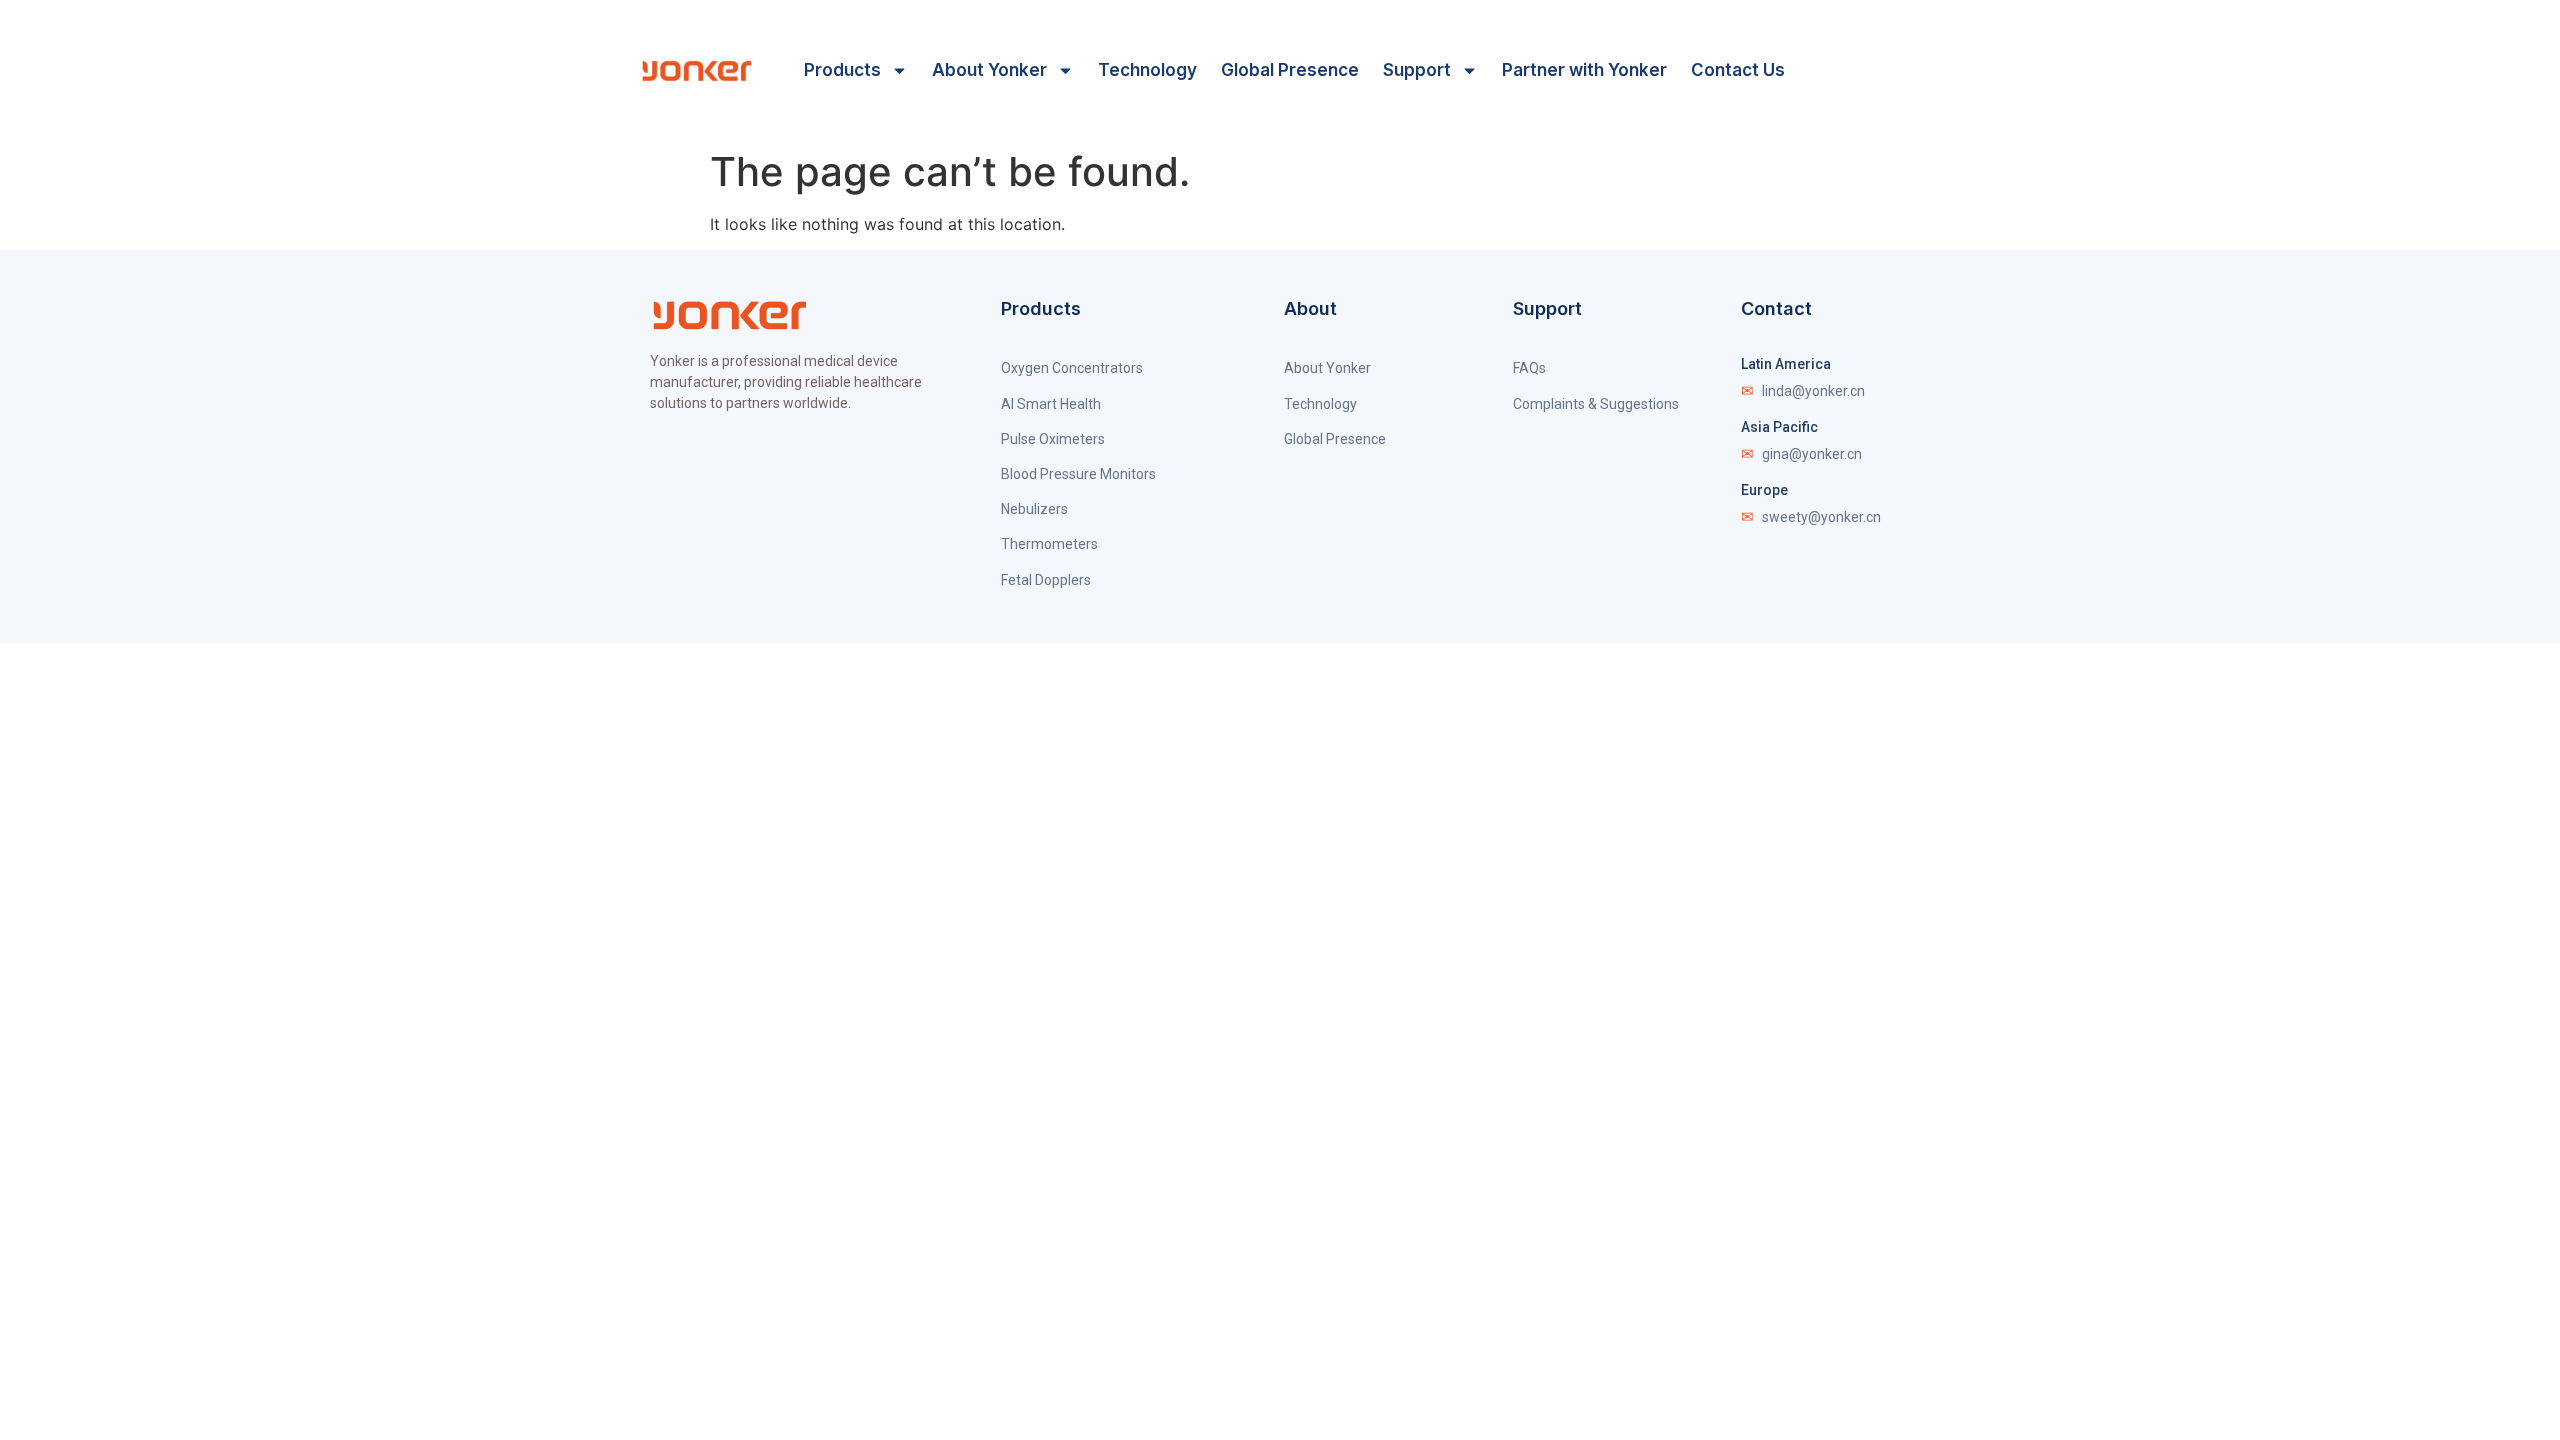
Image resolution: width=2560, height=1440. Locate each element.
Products (842, 70)
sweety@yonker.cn (1811, 517)
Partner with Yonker (1584, 70)
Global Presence (1290, 70)
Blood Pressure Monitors (1078, 474)
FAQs (1529, 368)
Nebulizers (1034, 509)
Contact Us (1738, 70)
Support (1417, 70)
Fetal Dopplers (1046, 580)
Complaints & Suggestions (1596, 404)
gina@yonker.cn (1801, 454)
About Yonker (989, 70)
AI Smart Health (1051, 404)
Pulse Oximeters (1053, 439)
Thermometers (1049, 544)
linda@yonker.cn (1803, 391)
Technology (1147, 70)
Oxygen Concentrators (1072, 368)
